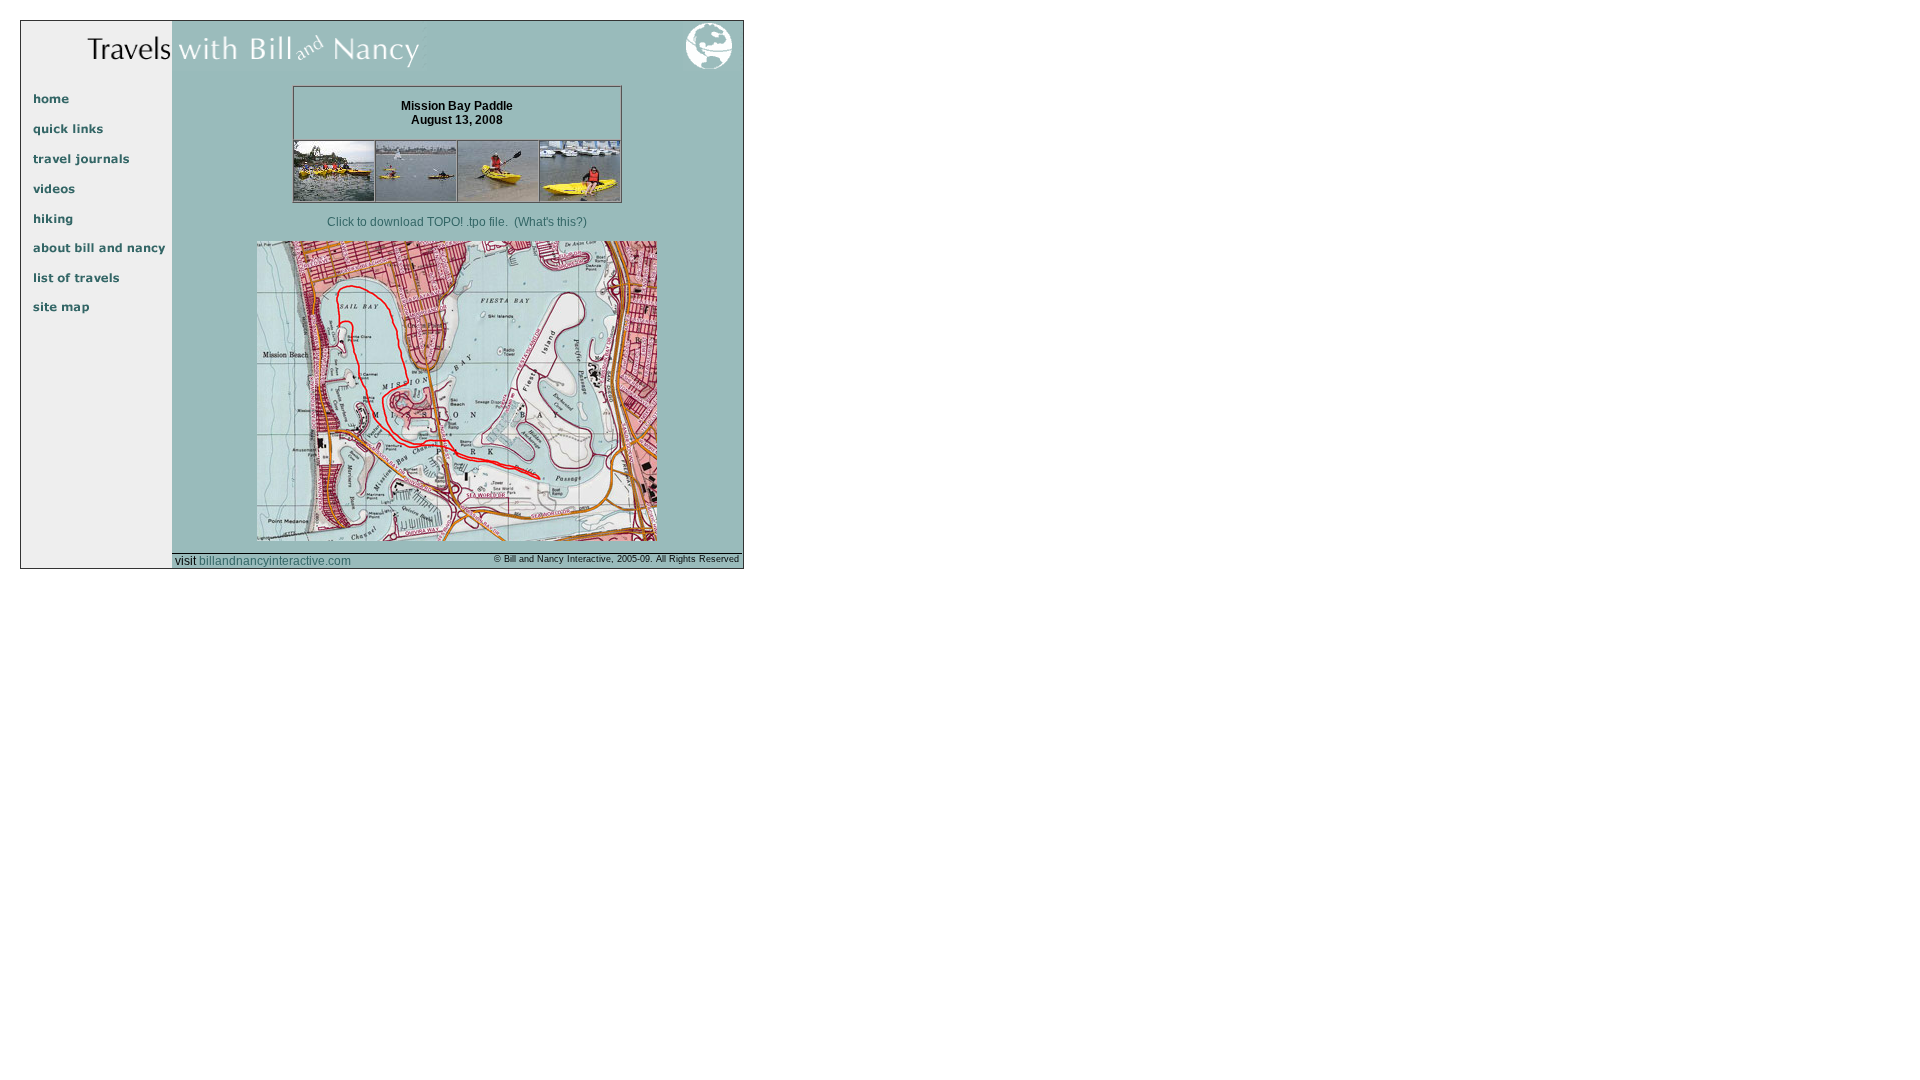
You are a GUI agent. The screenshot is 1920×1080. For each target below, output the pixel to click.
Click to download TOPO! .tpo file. (417, 222)
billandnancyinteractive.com (275, 561)
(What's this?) (550, 222)
